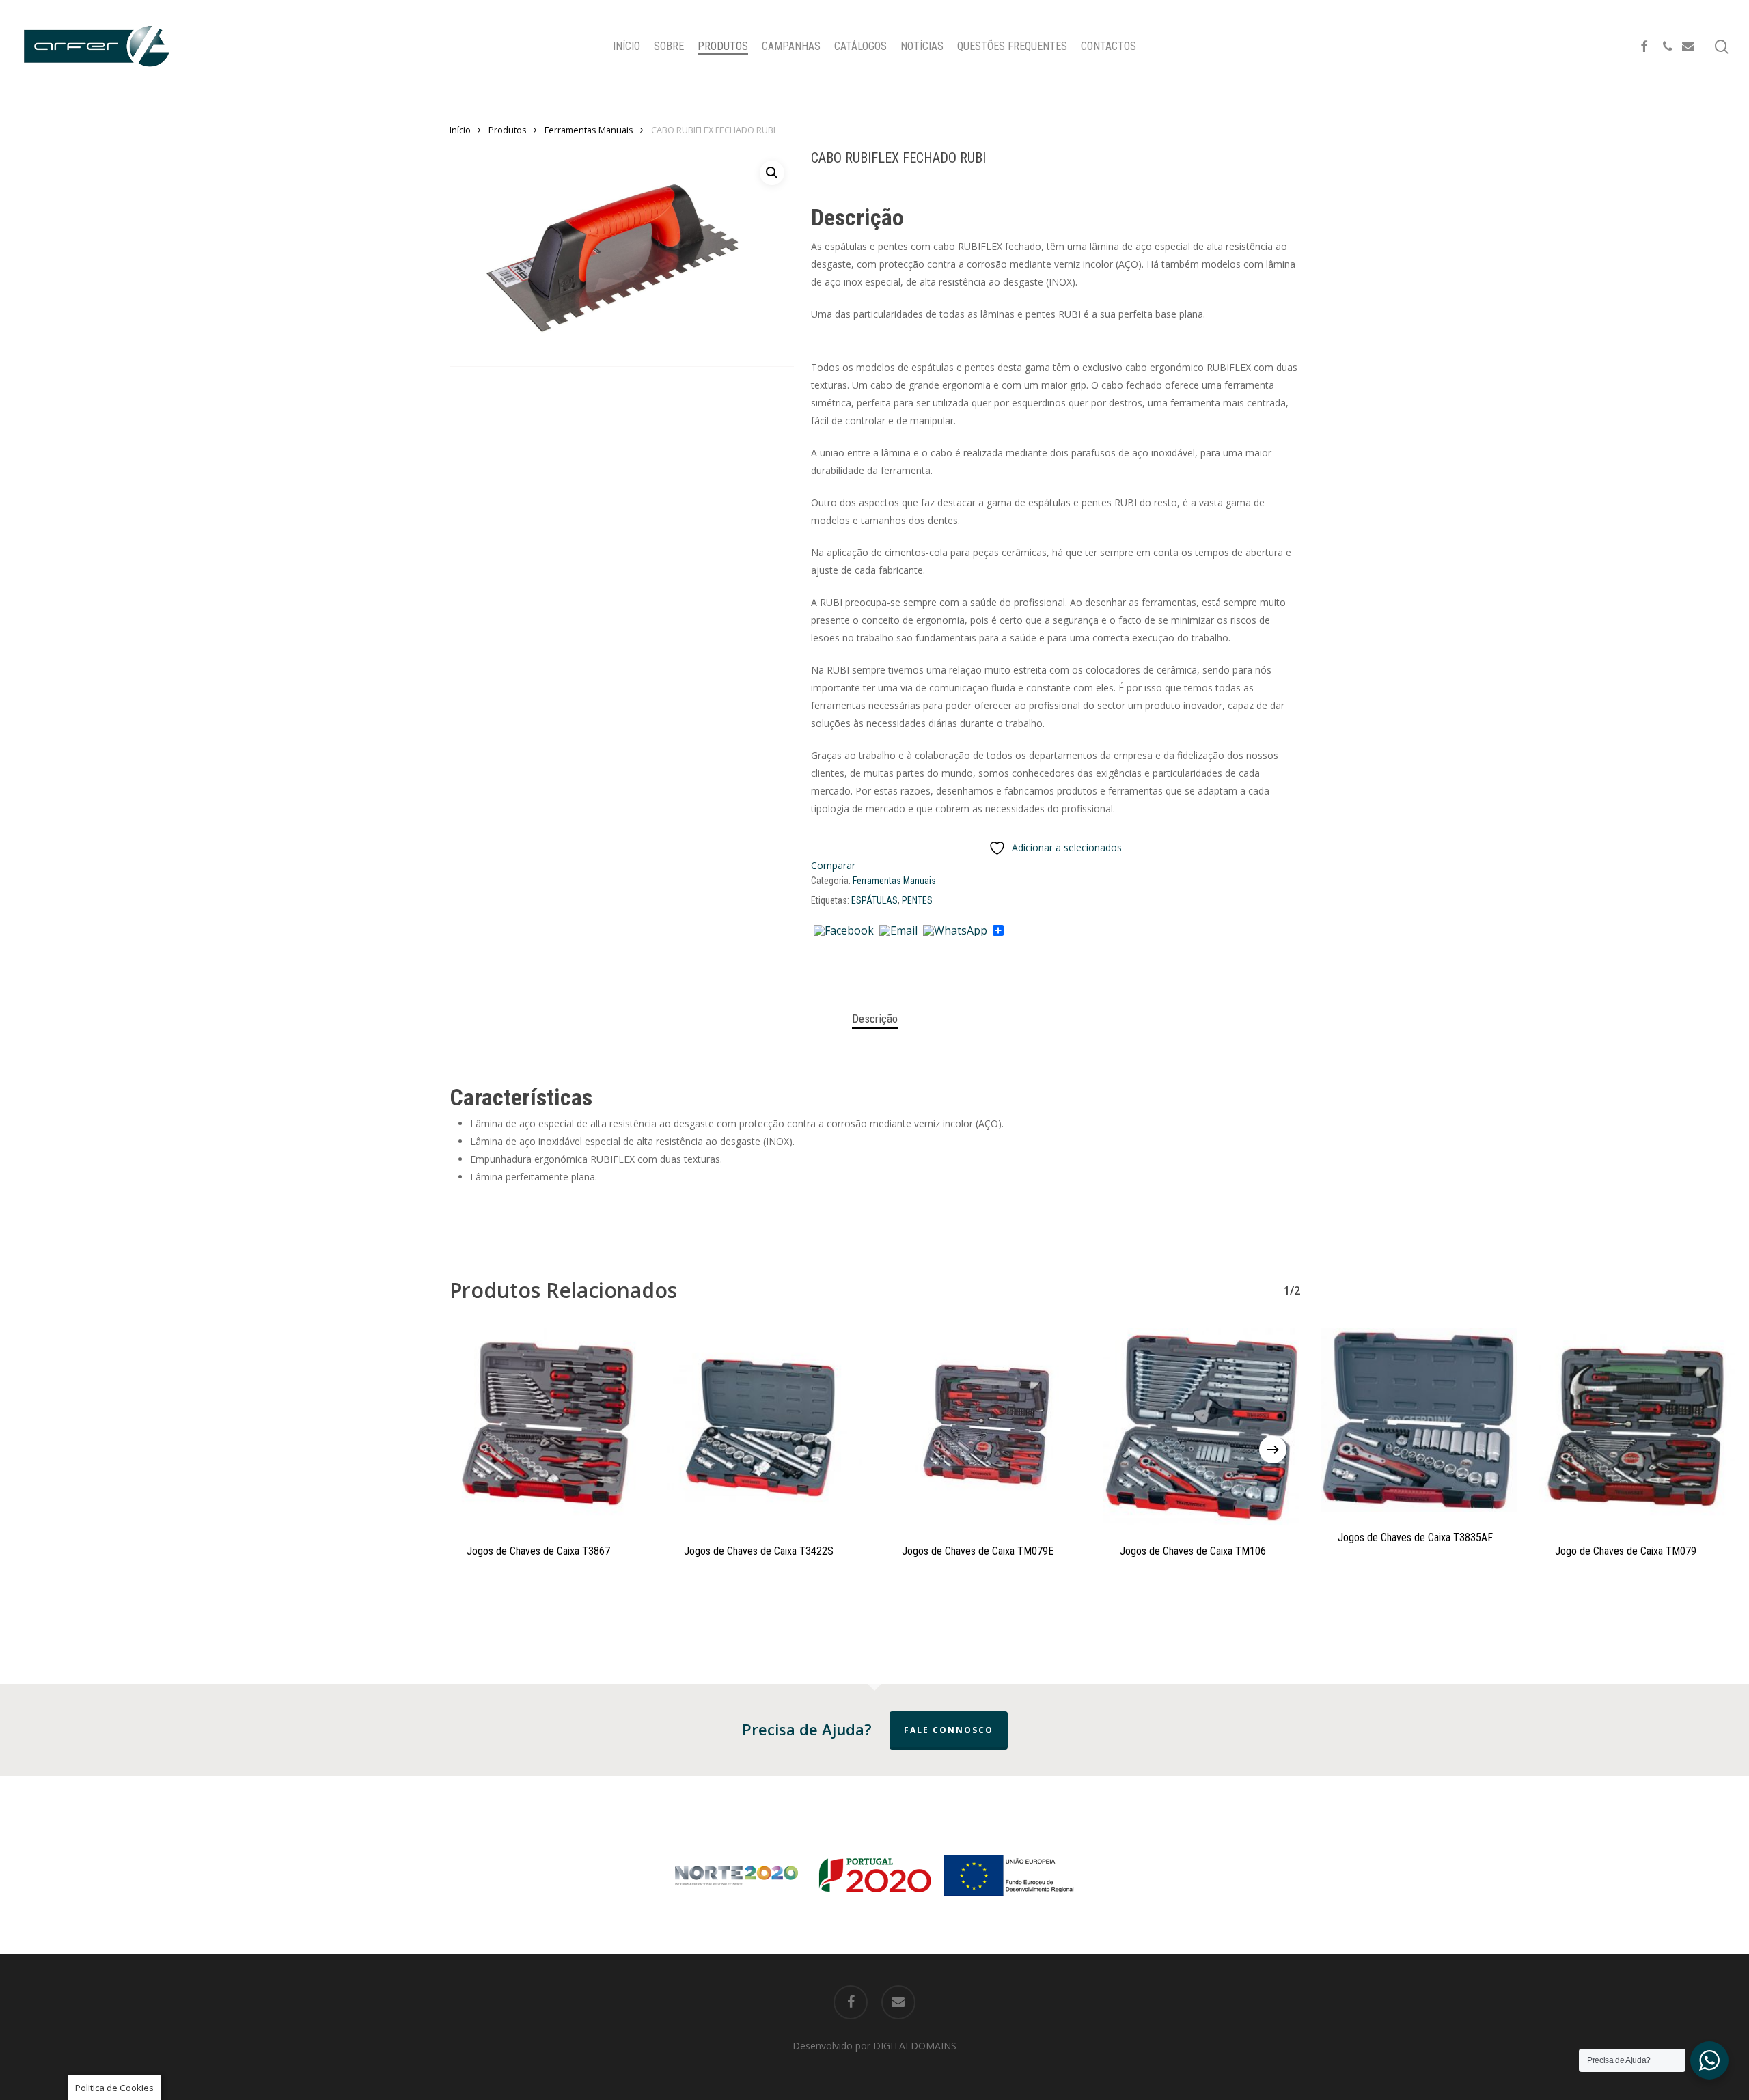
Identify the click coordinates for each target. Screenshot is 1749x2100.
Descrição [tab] (875, 1019)
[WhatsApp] (955, 931)
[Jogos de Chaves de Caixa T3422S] (766, 1427)
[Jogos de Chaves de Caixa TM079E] (983, 1427)
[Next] (1273, 1450)
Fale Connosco (949, 1730)
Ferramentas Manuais (589, 130)
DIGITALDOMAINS (915, 2046)
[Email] (898, 931)
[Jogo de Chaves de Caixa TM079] (1637, 1427)
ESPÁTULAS (874, 900)
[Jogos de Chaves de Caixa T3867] (548, 1427)
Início (460, 130)
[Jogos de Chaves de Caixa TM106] (1201, 1427)
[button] (772, 173)
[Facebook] (844, 931)
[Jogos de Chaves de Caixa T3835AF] (1419, 1420)
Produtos (508, 130)
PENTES (917, 900)
